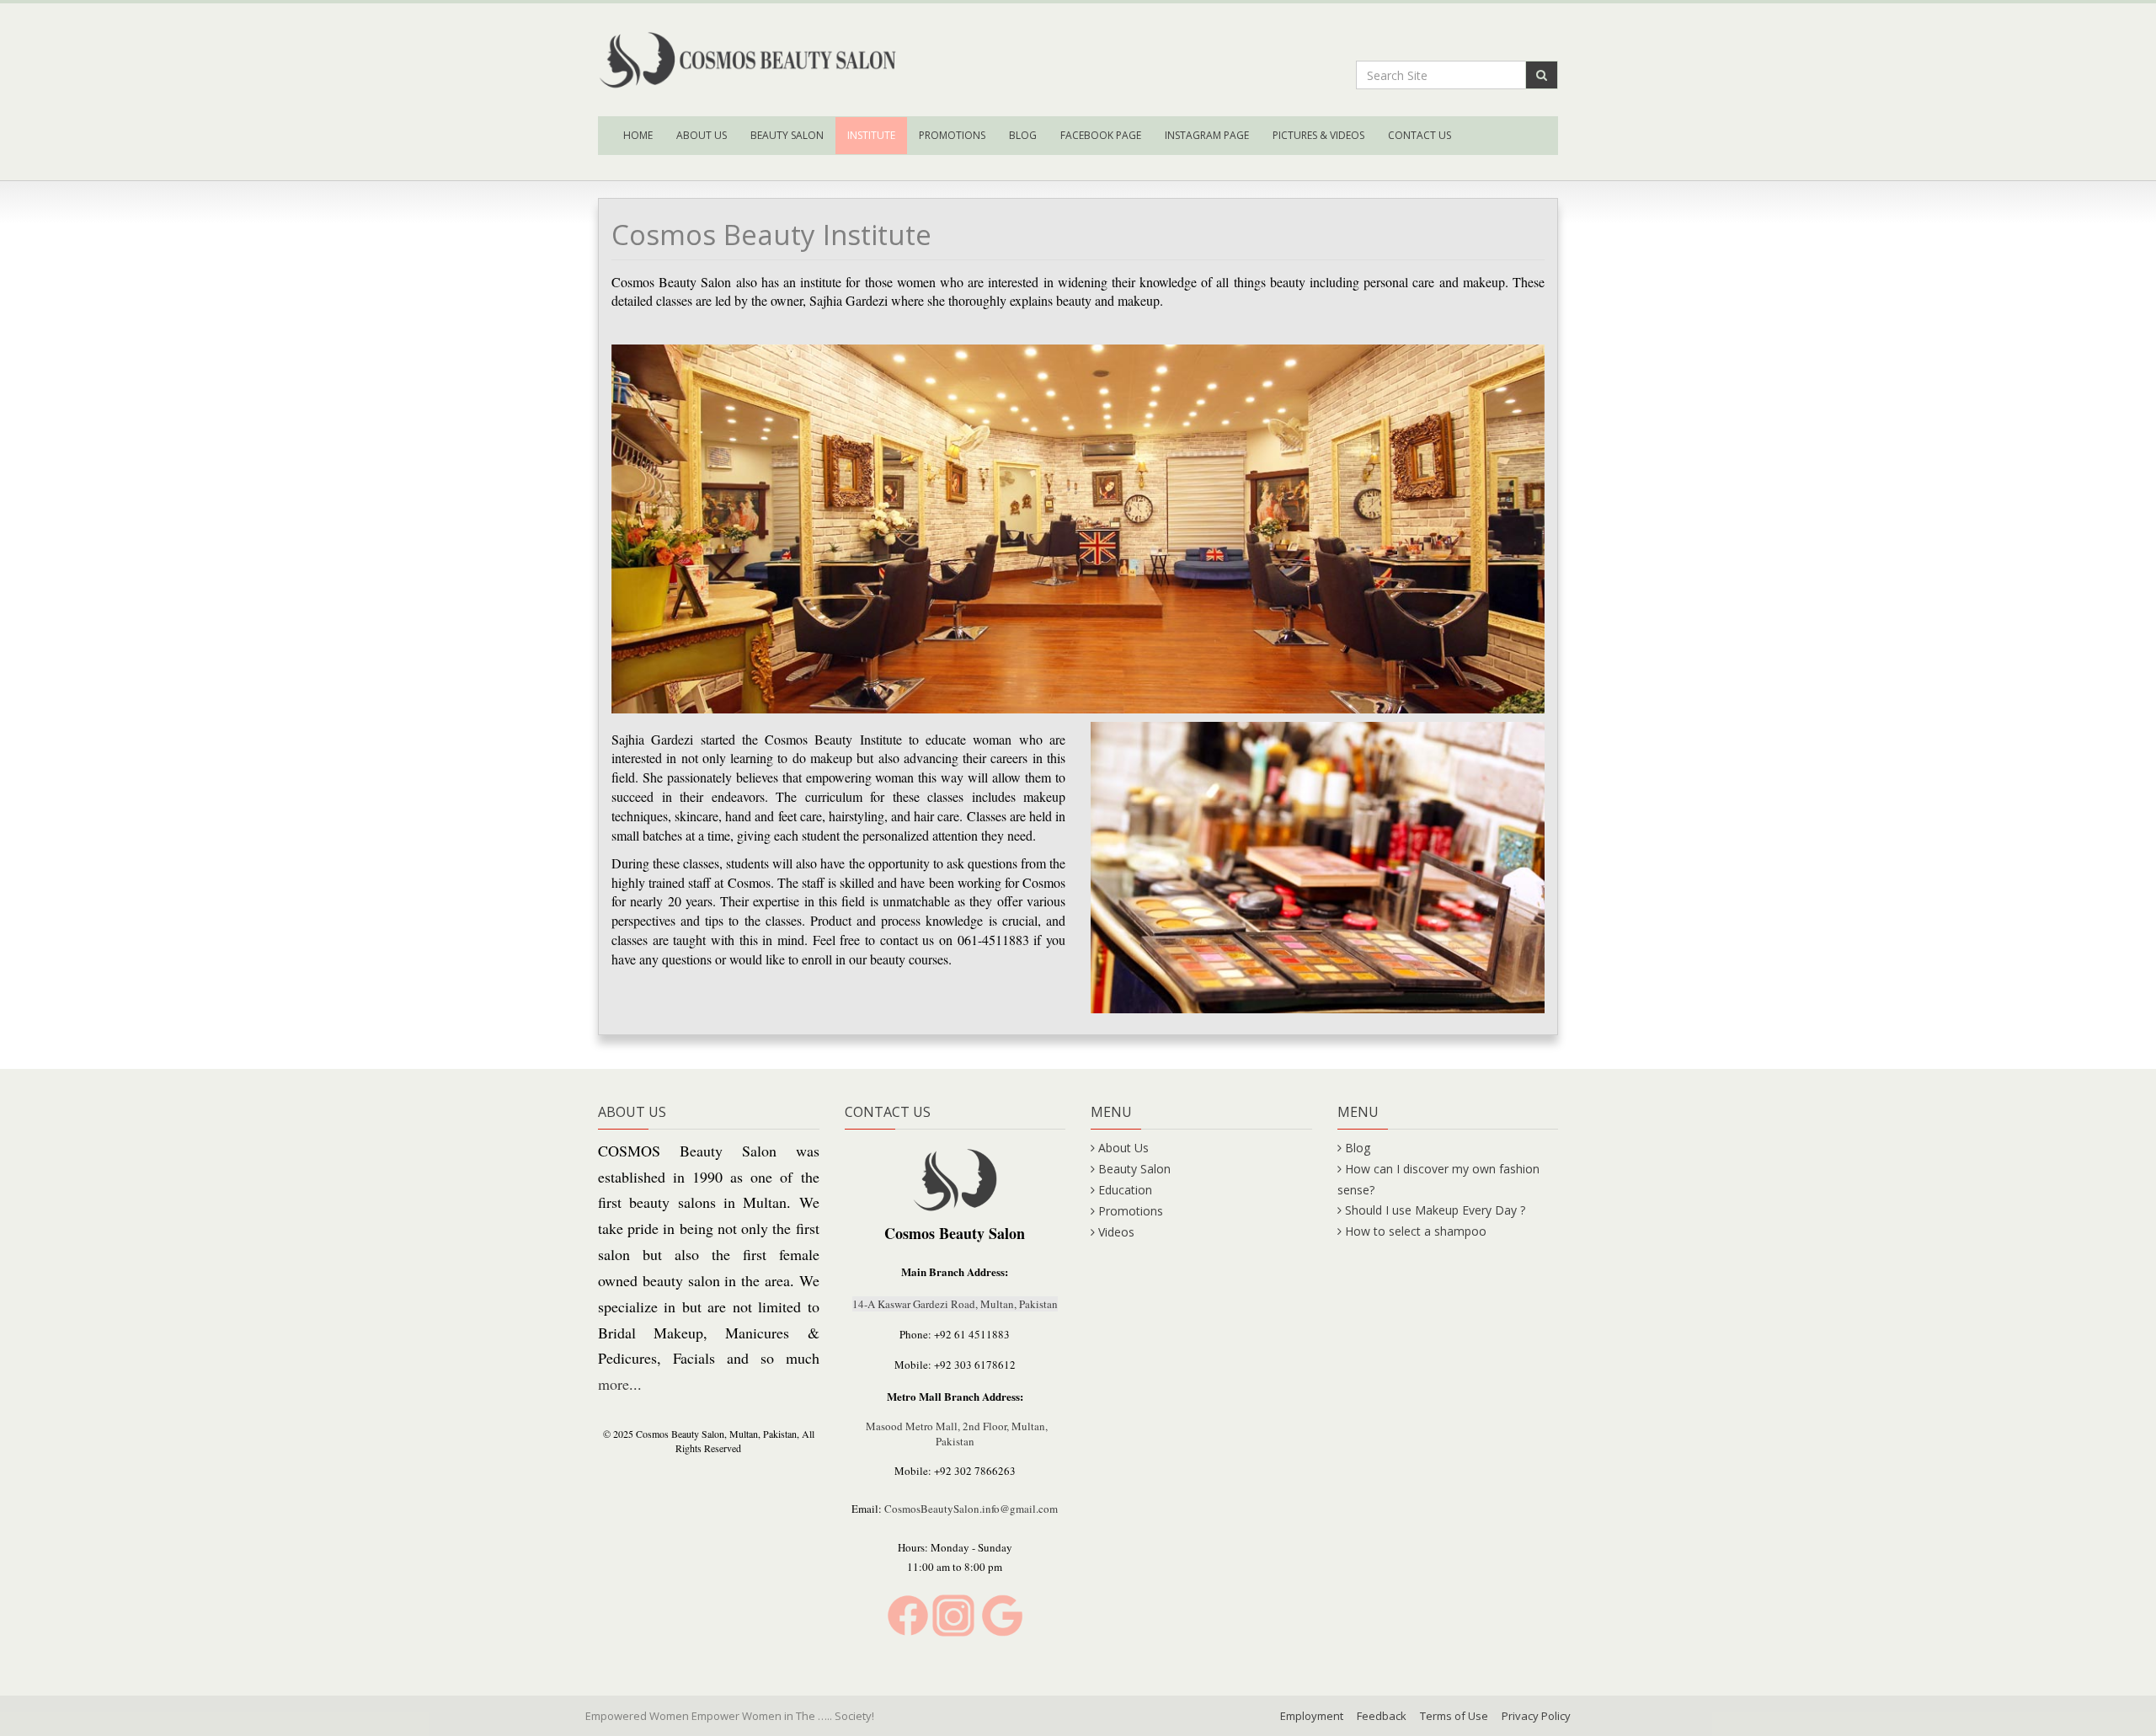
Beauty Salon (787, 135)
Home (638, 135)
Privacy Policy (1536, 1716)
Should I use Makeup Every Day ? (1435, 1210)
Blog (1023, 135)
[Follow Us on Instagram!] (953, 1614)
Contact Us (1420, 135)
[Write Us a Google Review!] (1002, 1614)
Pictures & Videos (1318, 135)
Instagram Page (1207, 135)
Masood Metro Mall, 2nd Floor (936, 1426)
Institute (871, 135)
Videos (1116, 1232)
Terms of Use (1454, 1716)
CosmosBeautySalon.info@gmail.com (971, 1509)
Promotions (952, 135)
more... (620, 1384)
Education (1125, 1190)
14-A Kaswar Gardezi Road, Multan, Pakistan (955, 1304)
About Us (702, 135)
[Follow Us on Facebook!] (908, 1614)
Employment (1312, 1716)
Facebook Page (1101, 135)
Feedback (1382, 1716)
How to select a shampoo (1416, 1231)
